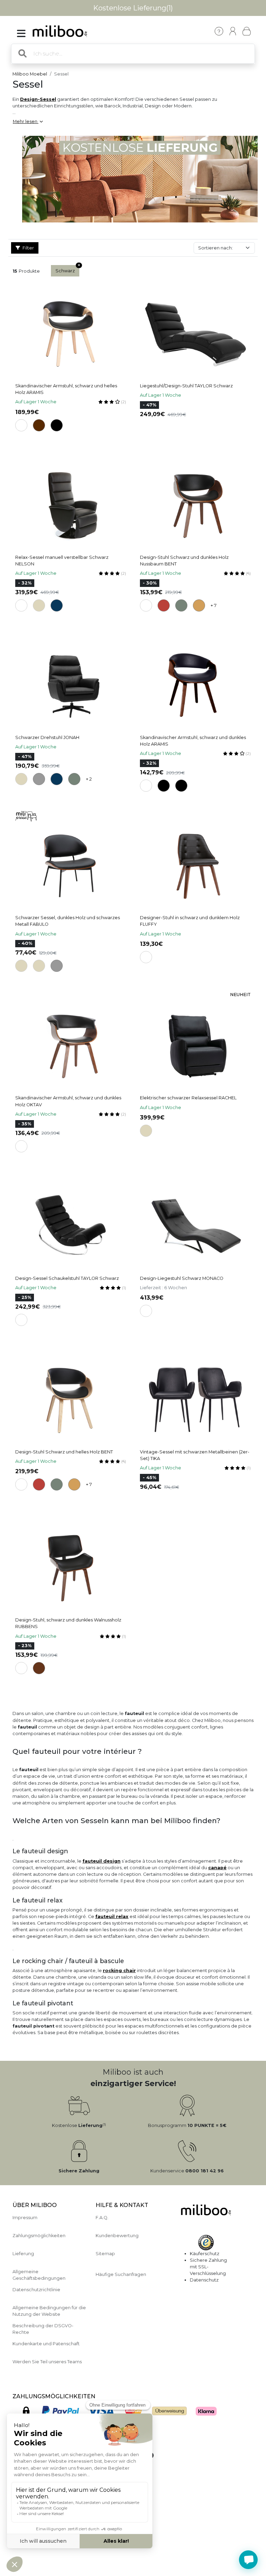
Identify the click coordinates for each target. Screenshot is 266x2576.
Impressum (25, 2218)
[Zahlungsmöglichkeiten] (127, 2413)
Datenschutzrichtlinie (36, 2290)
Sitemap (105, 2254)
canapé (217, 1868)
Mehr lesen (26, 121)
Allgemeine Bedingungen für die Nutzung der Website (49, 2311)
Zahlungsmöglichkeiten (39, 2236)
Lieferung (23, 2254)
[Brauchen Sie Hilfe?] (248, 2560)
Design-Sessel (38, 99)
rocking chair (119, 1971)
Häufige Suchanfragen (121, 2274)
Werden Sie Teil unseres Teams (47, 2362)
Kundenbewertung (117, 2236)
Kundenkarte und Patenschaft (46, 2344)
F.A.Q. (102, 2218)
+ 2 (89, 779)
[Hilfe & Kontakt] (219, 31)
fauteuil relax (112, 1916)
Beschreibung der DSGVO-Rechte (43, 2329)
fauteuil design (101, 1861)
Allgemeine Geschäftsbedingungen (39, 2275)
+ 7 (214, 605)
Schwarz (65, 271)
